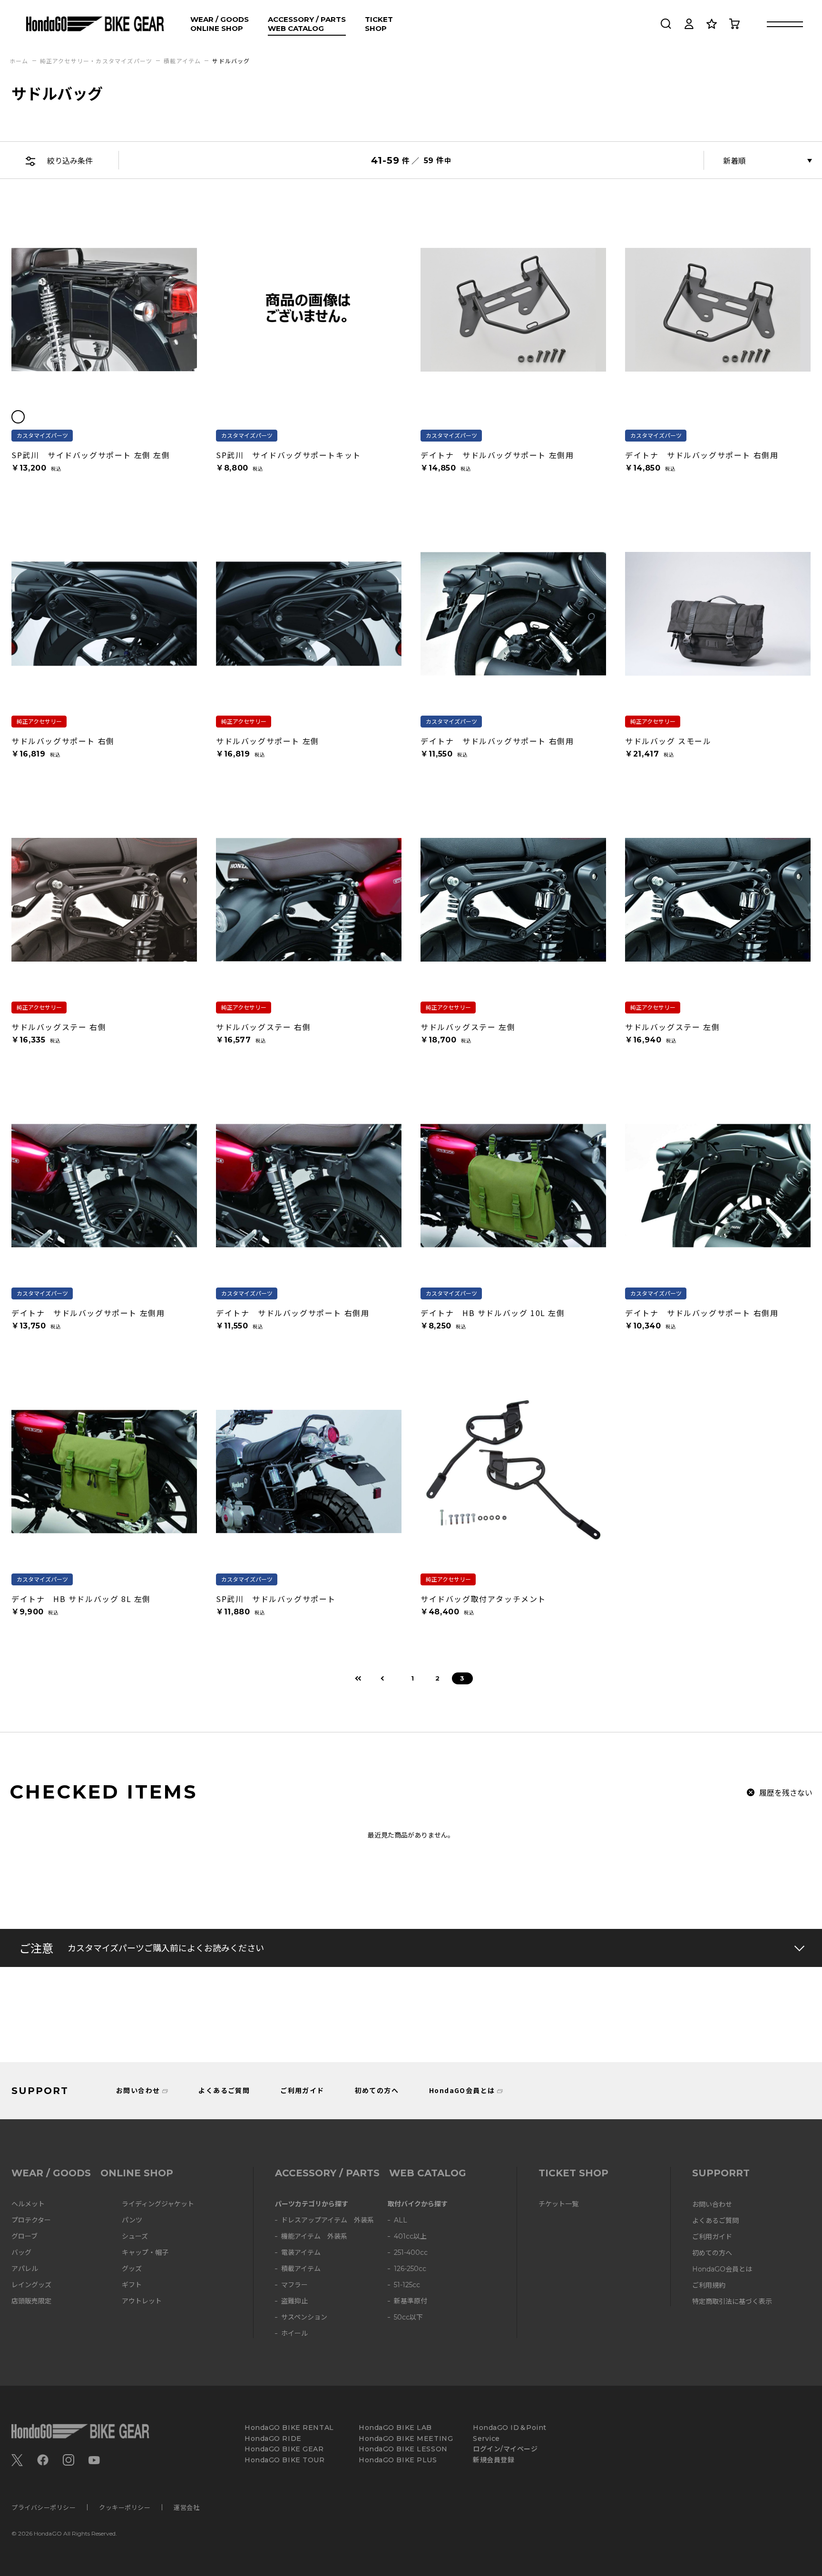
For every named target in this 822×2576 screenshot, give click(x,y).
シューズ (135, 2237)
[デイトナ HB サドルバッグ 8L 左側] (104, 1472)
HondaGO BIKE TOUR (285, 2460)
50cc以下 (408, 2317)
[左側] (18, 417)
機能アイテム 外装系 (314, 2237)
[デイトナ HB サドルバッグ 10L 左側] (513, 1186)
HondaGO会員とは (462, 2090)
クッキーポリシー (125, 2507)
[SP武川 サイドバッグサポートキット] (309, 310)
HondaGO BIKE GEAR (284, 2449)
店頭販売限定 (31, 2301)
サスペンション (304, 2317)
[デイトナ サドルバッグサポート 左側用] (513, 310)
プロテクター (31, 2220)
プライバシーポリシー (44, 2507)
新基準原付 (411, 2301)
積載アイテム (301, 2269)
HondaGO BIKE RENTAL (289, 2428)
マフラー (294, 2285)
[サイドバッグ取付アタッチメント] (513, 1472)
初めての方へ (377, 2090)
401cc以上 (410, 2237)
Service (486, 2439)
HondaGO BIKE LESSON (403, 2449)
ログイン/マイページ (505, 2449)
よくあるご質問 (224, 2090)
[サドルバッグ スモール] (718, 614)
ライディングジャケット (158, 2204)
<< (359, 1678)
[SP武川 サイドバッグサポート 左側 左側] (104, 310)
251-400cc (411, 2253)
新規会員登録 (494, 2460)
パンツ (132, 2220)
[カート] (734, 24)
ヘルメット (28, 2204)
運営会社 (186, 2507)
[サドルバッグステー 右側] (104, 900)
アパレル (25, 2269)
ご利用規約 (709, 2286)
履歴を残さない (786, 1792)
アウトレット (142, 2301)
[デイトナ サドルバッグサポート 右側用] (718, 310)
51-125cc (407, 2285)
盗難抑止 (294, 2301)
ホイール (294, 2334)
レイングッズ (31, 2285)
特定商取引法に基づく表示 (732, 2302)
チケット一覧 (558, 2204)
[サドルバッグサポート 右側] (104, 614)
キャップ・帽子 (145, 2253)
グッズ (132, 2269)
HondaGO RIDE (273, 2439)
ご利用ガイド (302, 2090)
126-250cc (410, 2269)
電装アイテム (301, 2253)
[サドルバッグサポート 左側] (309, 614)
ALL (401, 2220)
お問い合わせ (138, 2090)
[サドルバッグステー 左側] (513, 900)
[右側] (34, 417)
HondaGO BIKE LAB (395, 2428)
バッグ (21, 2253)
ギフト (132, 2285)
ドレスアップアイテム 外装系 (328, 2220)
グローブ (24, 2237)
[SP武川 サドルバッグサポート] (309, 1472)
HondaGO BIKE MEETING (406, 2439)
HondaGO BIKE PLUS (398, 2460)
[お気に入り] (712, 24)
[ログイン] (689, 24)
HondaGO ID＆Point (510, 2428)
